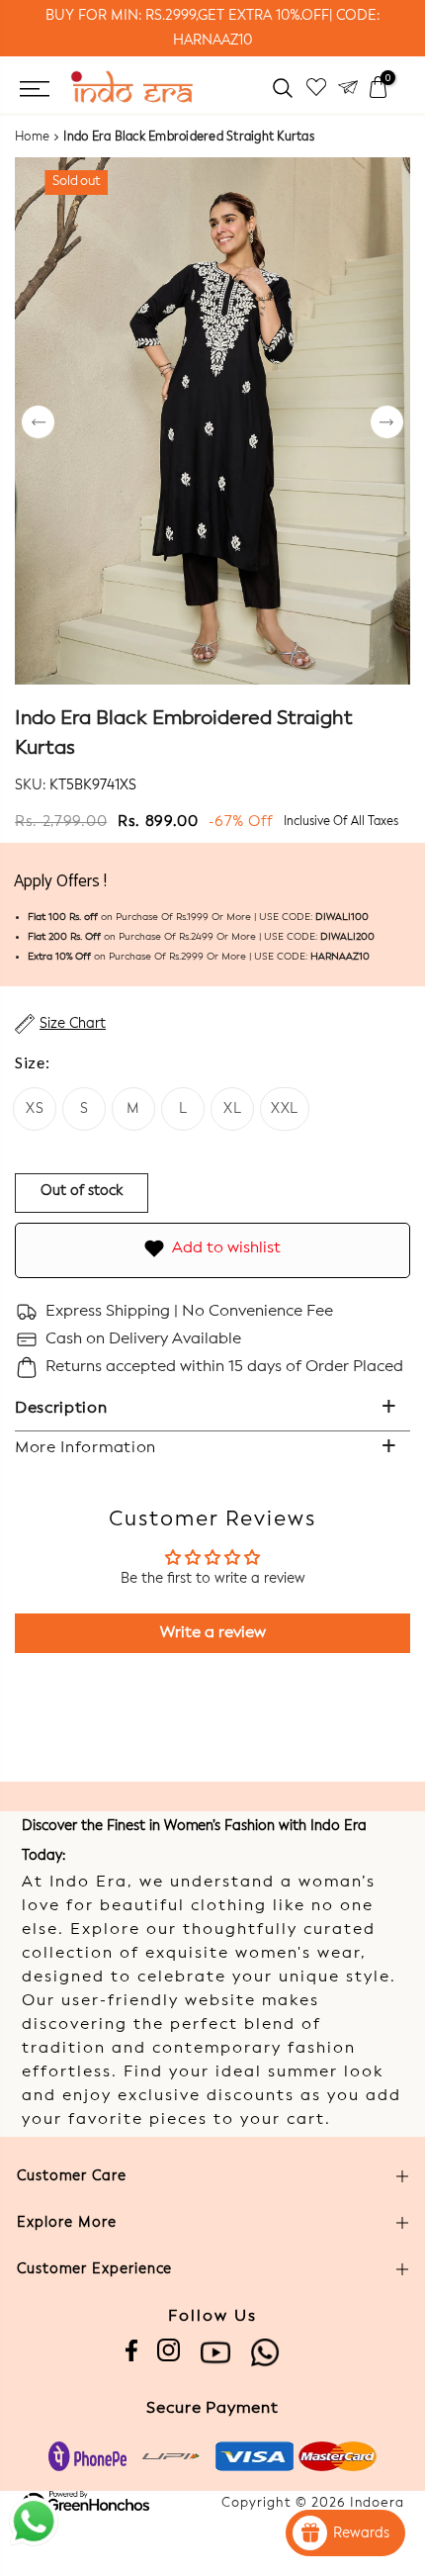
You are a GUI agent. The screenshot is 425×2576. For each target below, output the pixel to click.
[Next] (387, 424)
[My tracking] (348, 88)
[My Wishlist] (316, 88)
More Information (85, 1448)
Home (32, 138)
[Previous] (38, 424)
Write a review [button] (213, 1633)
